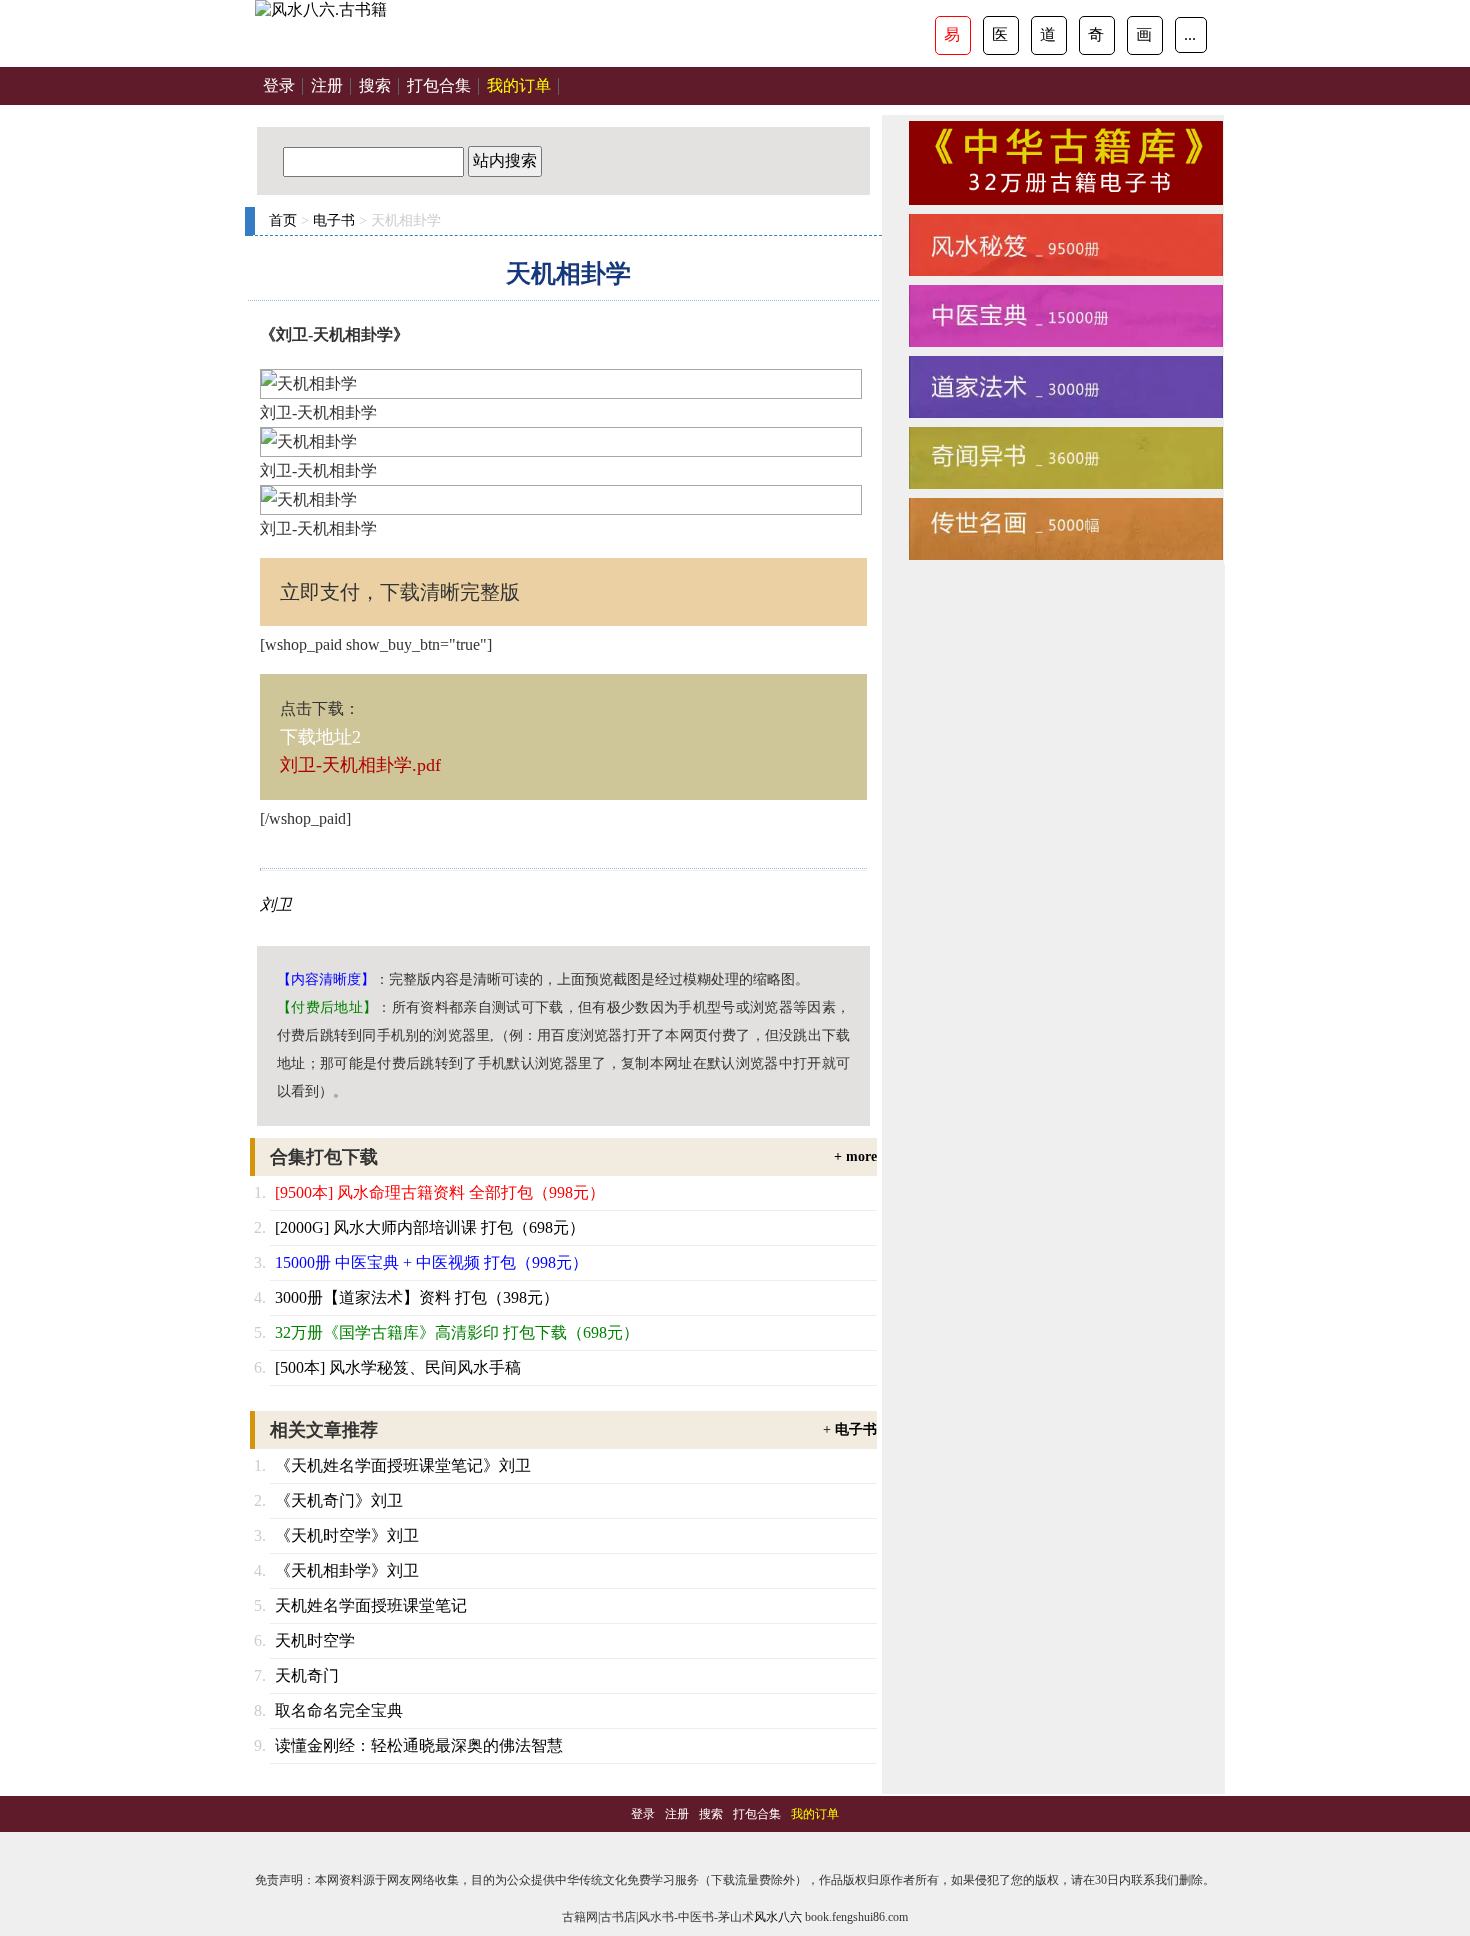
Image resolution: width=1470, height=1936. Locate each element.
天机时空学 (315, 1640)
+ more (855, 1156)
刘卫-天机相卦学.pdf (360, 765)
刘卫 (276, 904)
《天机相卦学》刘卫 (347, 1570)
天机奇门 (307, 1675)
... (1190, 34)
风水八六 (778, 1917)
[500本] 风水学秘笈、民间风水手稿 (398, 1367)
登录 (279, 85)
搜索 (375, 85)
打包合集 (439, 85)
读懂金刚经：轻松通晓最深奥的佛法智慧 (419, 1745)
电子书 (334, 220)
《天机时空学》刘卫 (347, 1535)
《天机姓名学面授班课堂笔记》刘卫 (403, 1465)
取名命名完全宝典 (339, 1710)
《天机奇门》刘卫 (339, 1500)
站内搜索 (505, 160)
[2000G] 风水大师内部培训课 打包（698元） (430, 1227)
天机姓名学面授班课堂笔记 (371, 1605)
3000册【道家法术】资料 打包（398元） (417, 1297)
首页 (283, 220)
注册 (327, 85)
